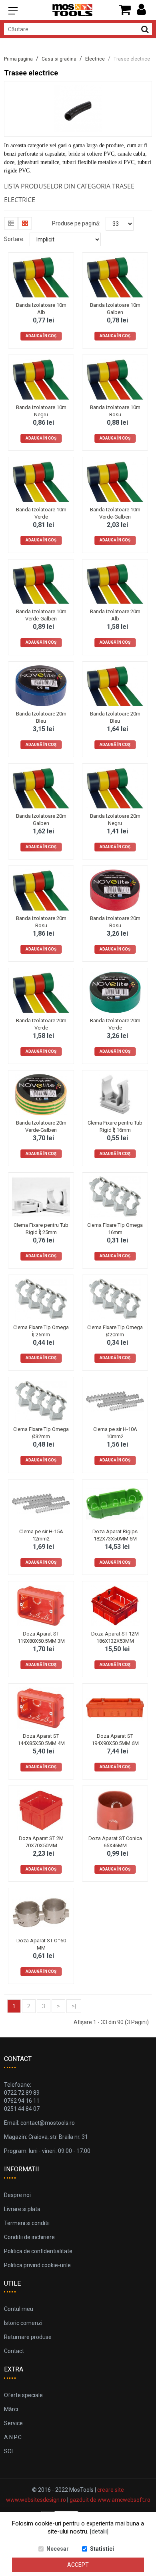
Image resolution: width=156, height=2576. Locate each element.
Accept (78, 2565)
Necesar (58, 2549)
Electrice (95, 59)
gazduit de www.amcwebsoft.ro (110, 2500)
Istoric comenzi (23, 2323)
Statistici (102, 2549)
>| (74, 2006)
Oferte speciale (23, 2395)
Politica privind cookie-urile (37, 2265)
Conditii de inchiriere (29, 2237)
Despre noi (17, 2195)
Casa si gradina (59, 59)
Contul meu (19, 2309)
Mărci (11, 2409)
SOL (9, 2451)
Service (13, 2423)
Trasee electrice (132, 59)
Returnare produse (28, 2337)
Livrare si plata (22, 2209)
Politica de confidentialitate (38, 2251)
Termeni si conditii (27, 2223)
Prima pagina (18, 59)
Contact (14, 2351)
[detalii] (99, 2531)
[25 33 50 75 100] (120, 224)
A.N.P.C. (13, 2437)
